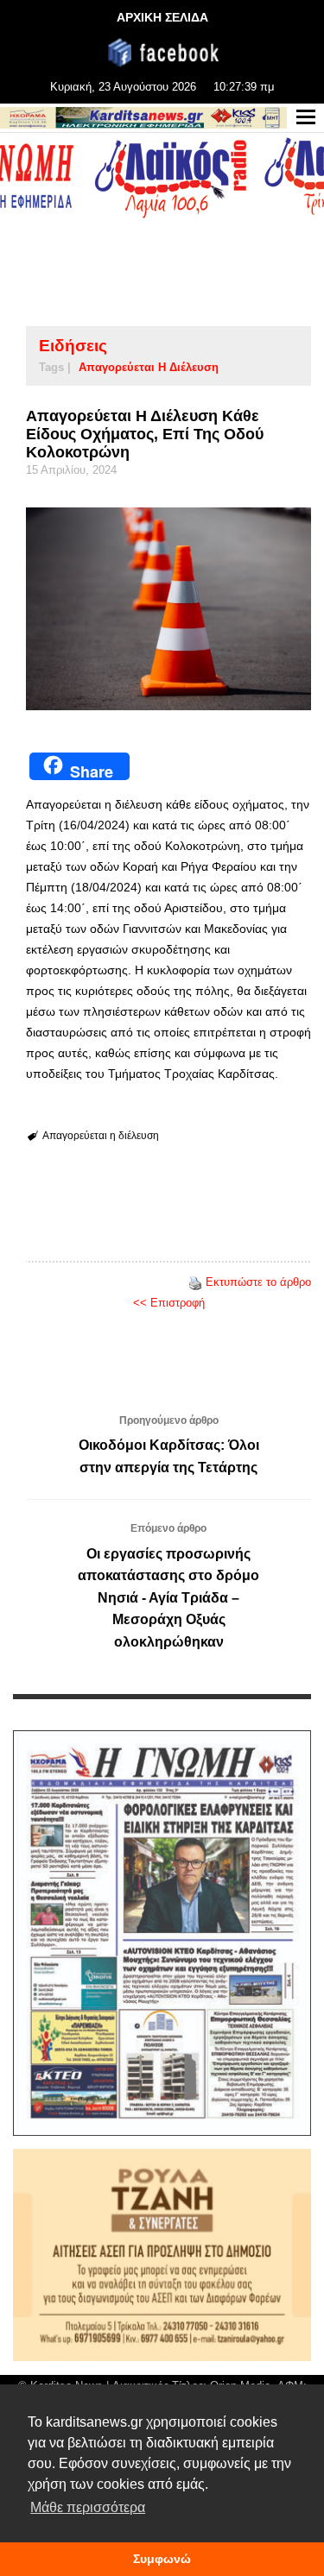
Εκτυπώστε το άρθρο (258, 1282)
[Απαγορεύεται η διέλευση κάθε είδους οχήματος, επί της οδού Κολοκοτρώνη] (168, 608)
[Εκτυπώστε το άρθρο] (195, 1282)
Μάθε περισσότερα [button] (88, 2507)
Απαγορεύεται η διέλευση (149, 367)
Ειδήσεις (73, 346)
